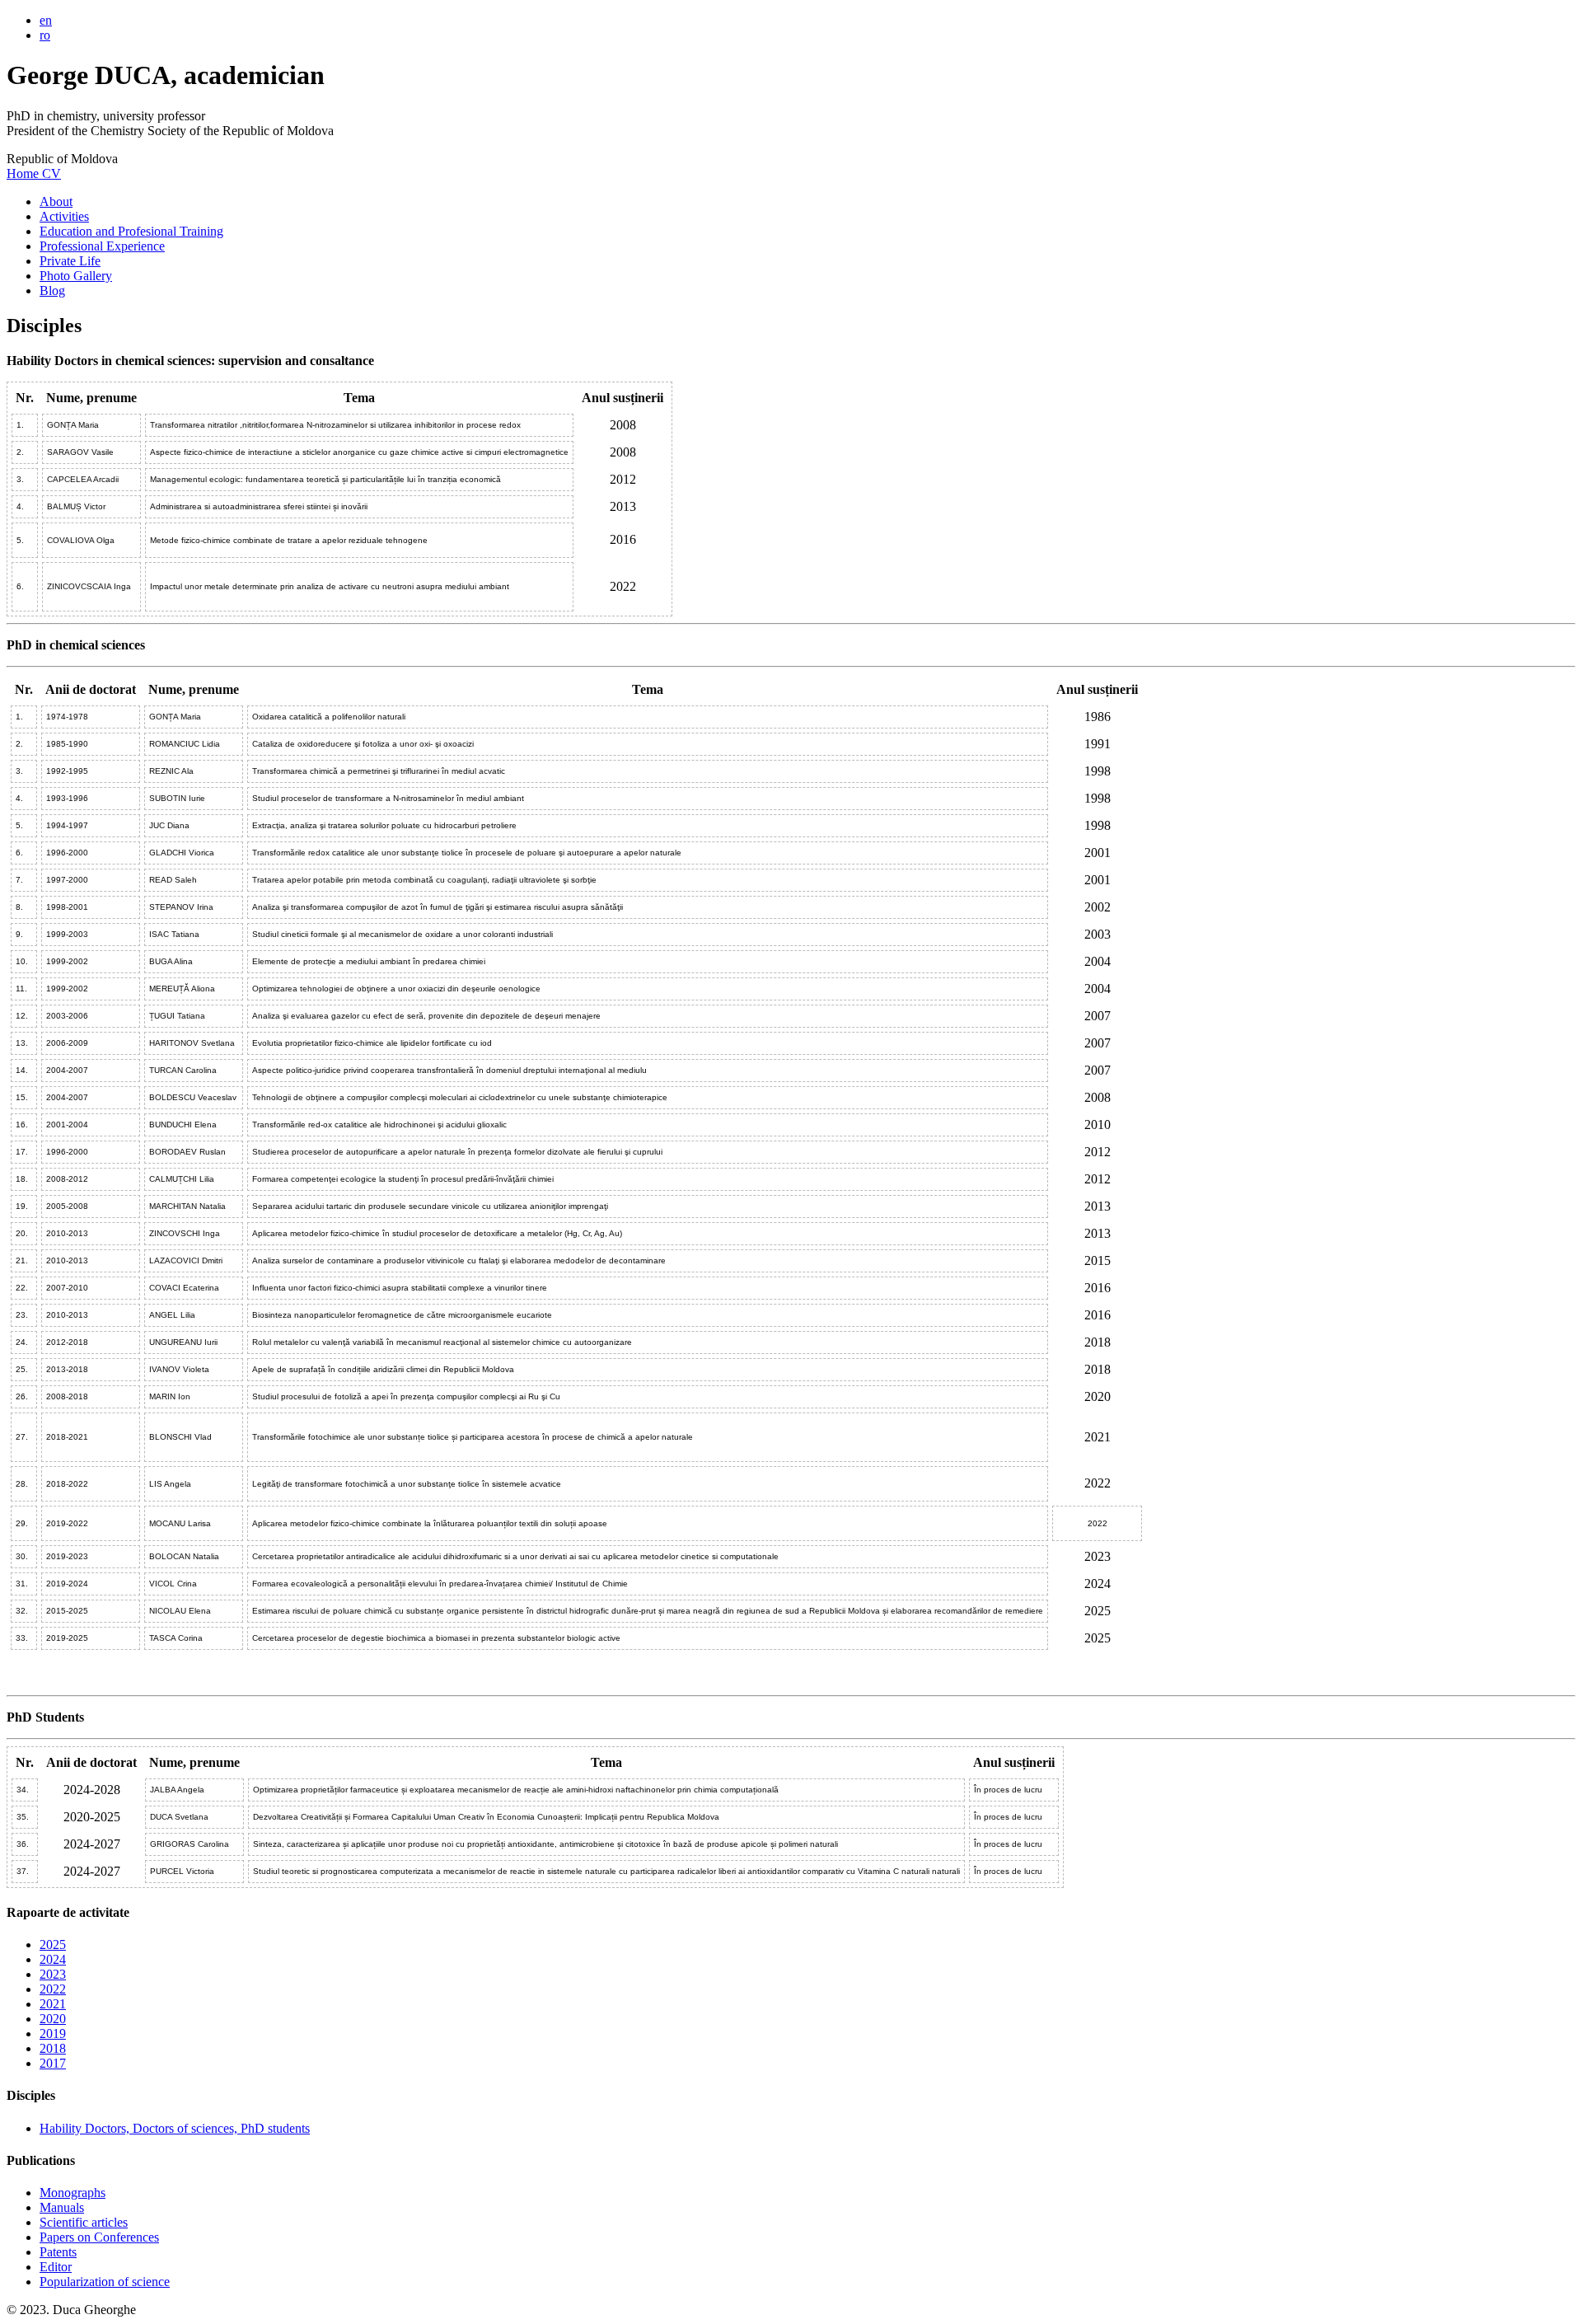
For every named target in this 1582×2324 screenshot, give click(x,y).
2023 (53, 1974)
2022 (53, 1989)
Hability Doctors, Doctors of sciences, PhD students (175, 2128)
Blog (52, 290)
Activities (64, 216)
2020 (53, 2019)
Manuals (62, 2207)
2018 (53, 2048)
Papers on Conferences (99, 2237)
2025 (53, 1944)
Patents (58, 2252)
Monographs (73, 2193)
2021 (53, 2004)
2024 (53, 1959)
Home (24, 173)
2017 (53, 2063)
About (56, 201)
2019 (53, 2033)
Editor (56, 2267)
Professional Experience (102, 246)
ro (45, 35)
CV (51, 173)
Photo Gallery (76, 276)
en (46, 20)
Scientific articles (84, 2222)
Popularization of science (105, 2282)
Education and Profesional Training (131, 231)
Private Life (70, 261)
